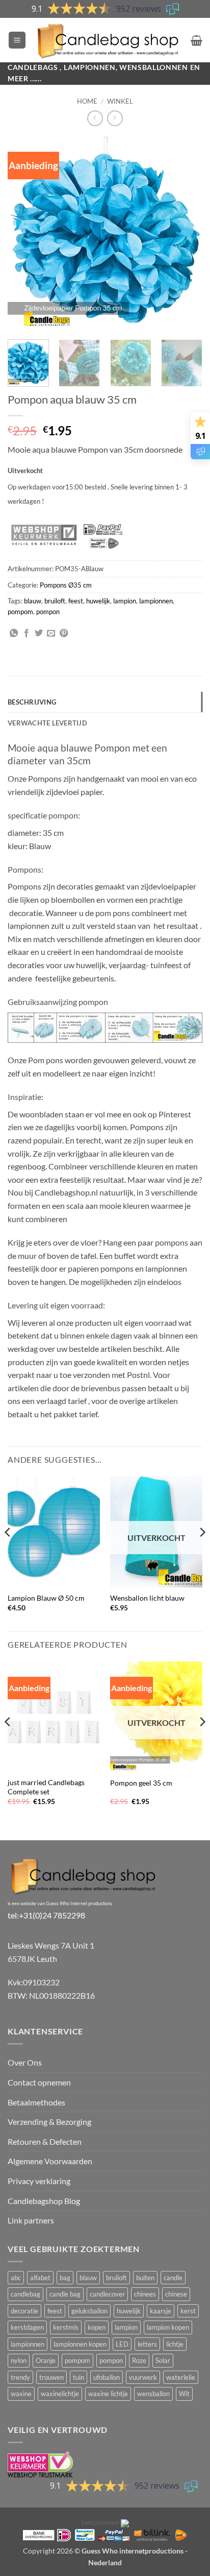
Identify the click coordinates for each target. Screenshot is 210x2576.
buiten (145, 2278)
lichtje (175, 2344)
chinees (145, 2294)
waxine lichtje (108, 2394)
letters (147, 2344)
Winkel (120, 101)
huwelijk (98, 601)
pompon (48, 612)
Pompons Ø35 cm (66, 585)
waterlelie (181, 2377)
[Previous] (24, 234)
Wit (184, 2394)
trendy (20, 2377)
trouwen (51, 2377)
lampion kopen (168, 2327)
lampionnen (156, 601)
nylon (19, 2360)
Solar (163, 2360)
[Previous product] (115, 118)
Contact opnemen (39, 2082)
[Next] (186, 234)
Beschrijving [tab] (32, 702)
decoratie (24, 2311)
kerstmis (66, 2327)
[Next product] (95, 118)
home (87, 101)
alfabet (40, 2278)
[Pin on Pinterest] (64, 634)
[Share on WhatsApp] (14, 634)
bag (65, 2278)
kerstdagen (27, 2327)
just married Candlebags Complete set (46, 1787)
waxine (21, 2394)
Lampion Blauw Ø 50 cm (46, 1598)
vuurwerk (143, 2377)
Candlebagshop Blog (44, 2201)
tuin (78, 2377)
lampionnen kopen (80, 2344)
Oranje (46, 2360)
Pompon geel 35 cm (141, 1783)
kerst (188, 2311)
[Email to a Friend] (51, 634)
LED (122, 2344)
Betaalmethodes (36, 2102)
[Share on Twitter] (39, 634)
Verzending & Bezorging (49, 2122)
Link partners (31, 2220)
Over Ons (25, 2062)
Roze (139, 2360)
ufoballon (107, 2377)
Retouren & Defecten (45, 2141)
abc (16, 2278)
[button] (17, 40)
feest (76, 601)
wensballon (153, 2394)
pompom (20, 612)
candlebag (25, 2294)
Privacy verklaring (39, 2181)
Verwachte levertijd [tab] (47, 723)
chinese (176, 2294)
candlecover (107, 2294)
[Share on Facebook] (27, 634)
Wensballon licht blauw (147, 1598)
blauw (33, 601)
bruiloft (55, 601)
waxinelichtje (60, 2394)
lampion (125, 601)
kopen (97, 2327)
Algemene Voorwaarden (50, 2161)
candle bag (65, 2294)
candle (173, 2278)
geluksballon (89, 2311)
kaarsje (161, 2311)
